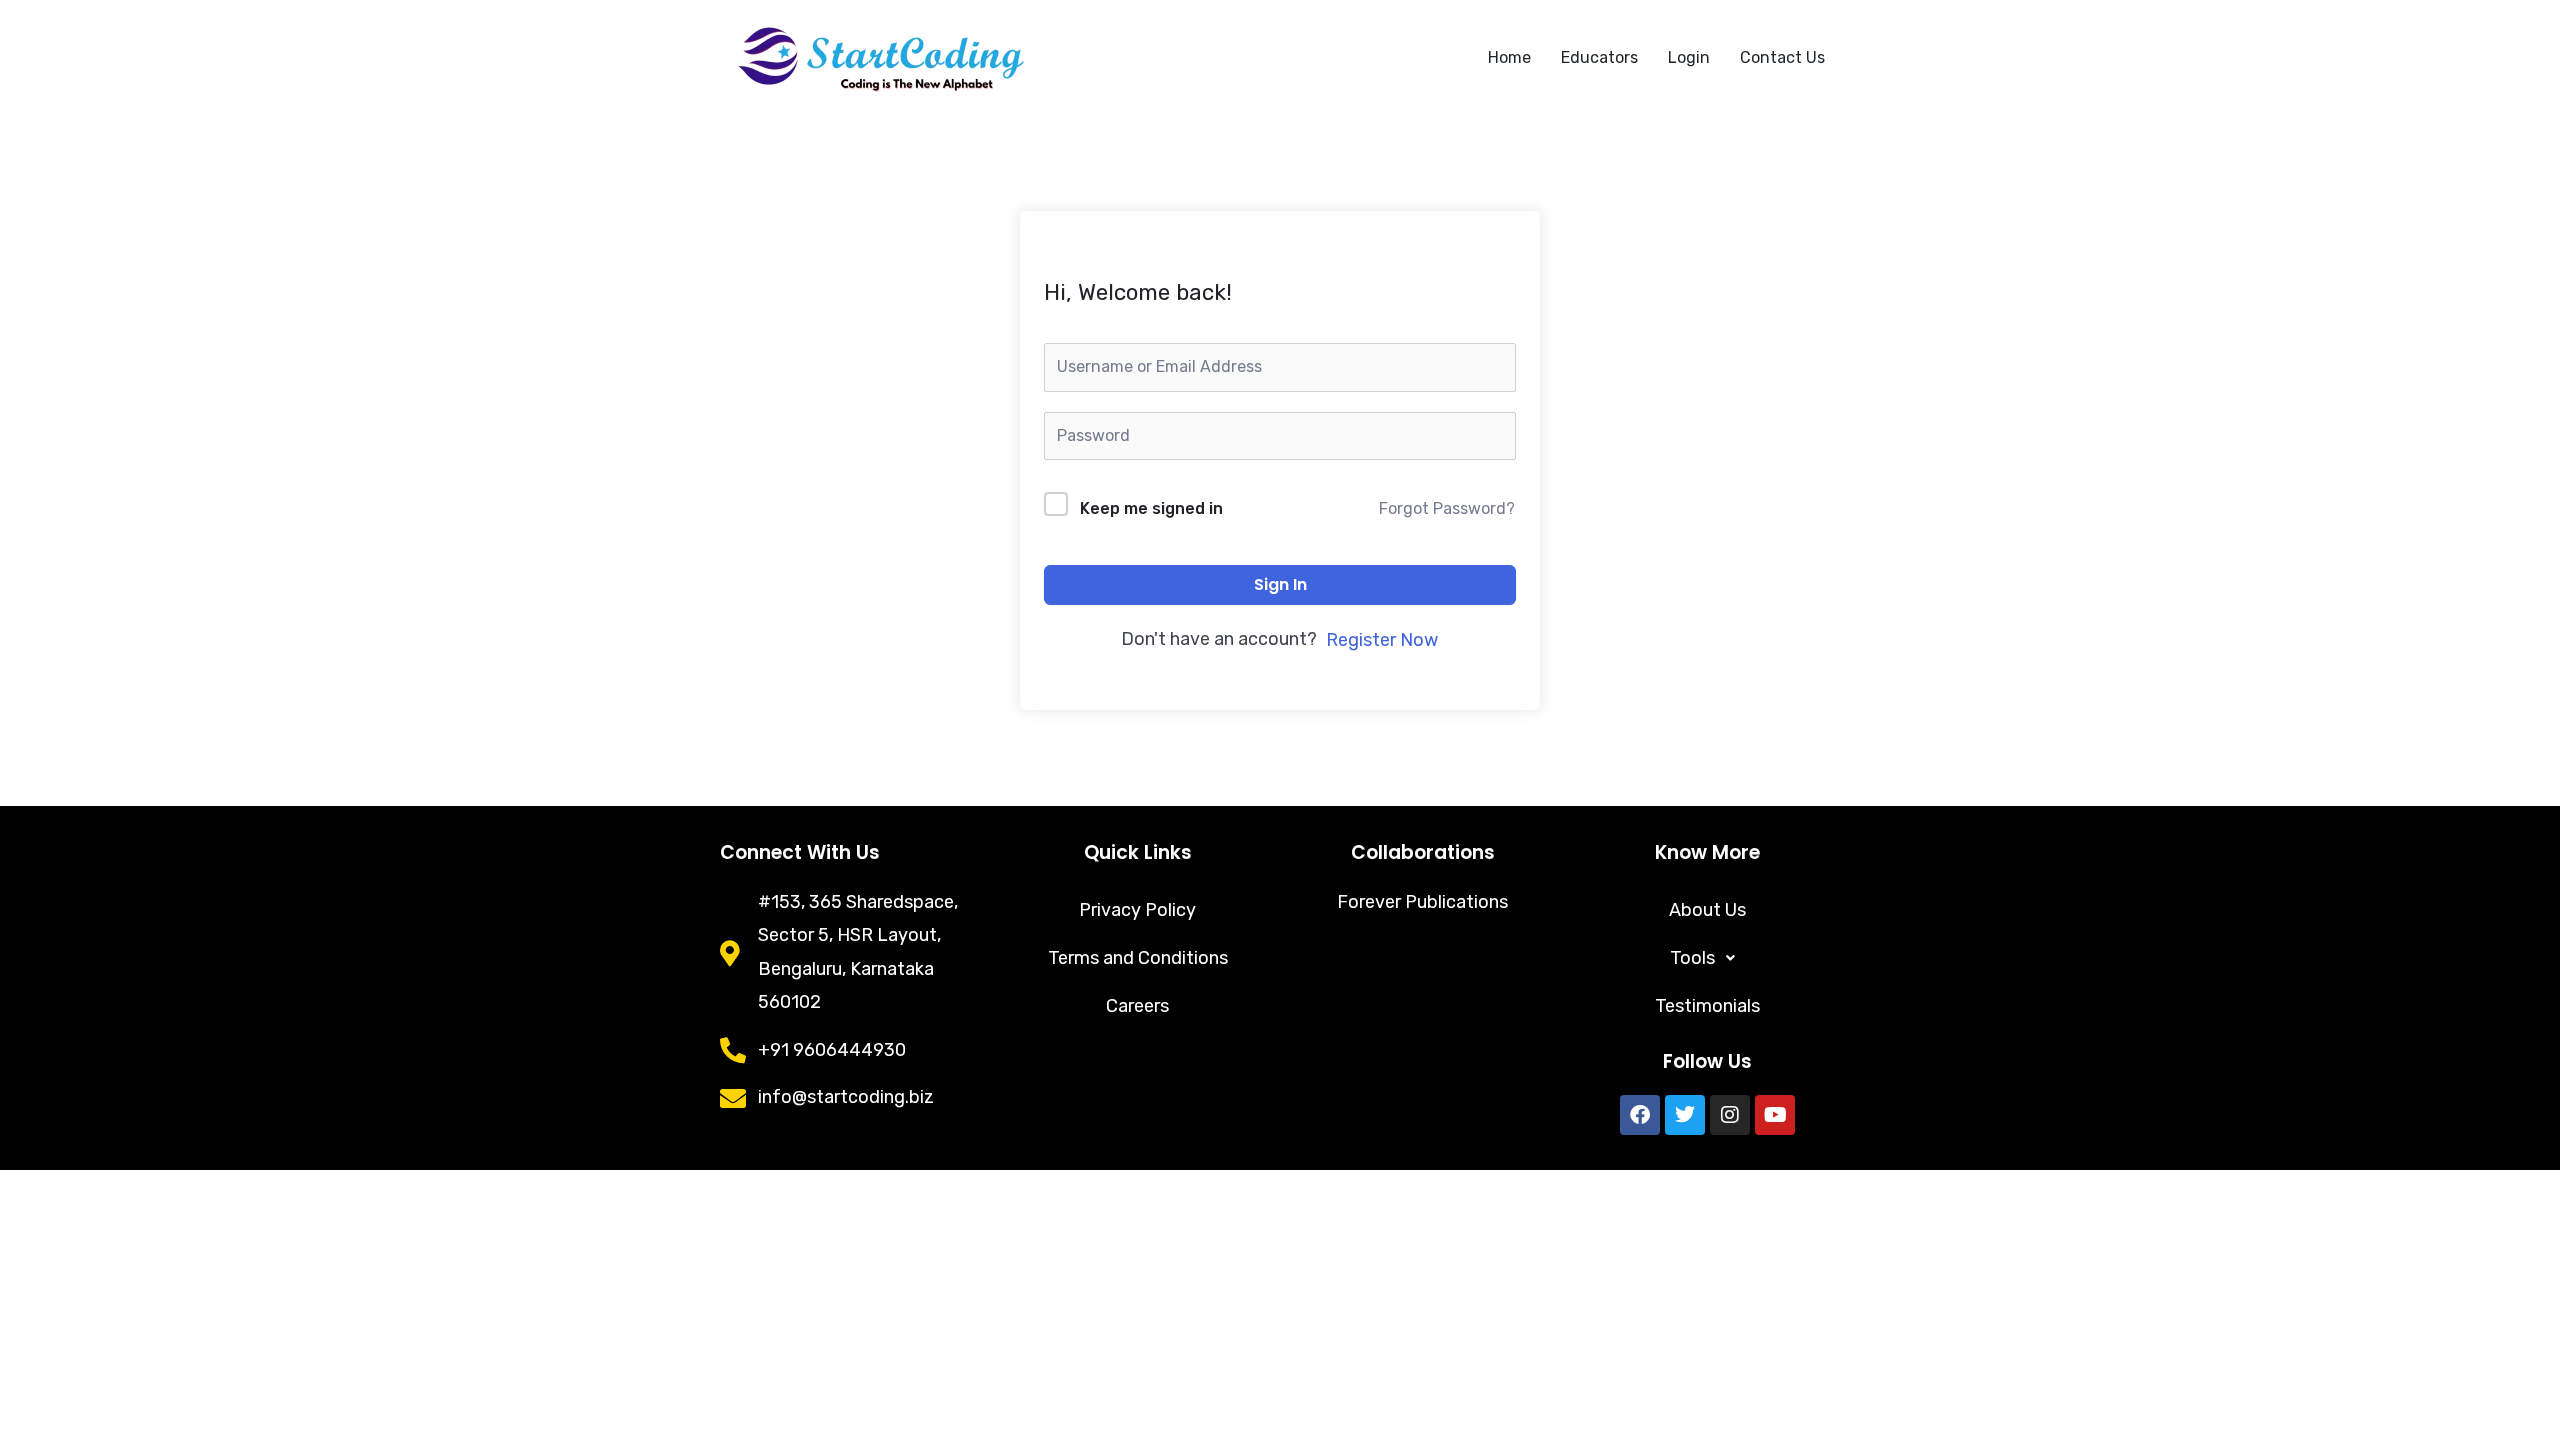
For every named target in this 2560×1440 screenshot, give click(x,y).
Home (1509, 57)
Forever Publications (1422, 902)
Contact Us (1782, 57)
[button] (1707, 958)
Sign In (1280, 584)
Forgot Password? (1447, 508)
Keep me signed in (1151, 508)
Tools (1692, 958)
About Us (1707, 910)
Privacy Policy (1137, 910)
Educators (1599, 57)
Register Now (1382, 640)
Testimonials (1707, 1006)
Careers (1137, 1006)
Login (1689, 57)
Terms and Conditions (1138, 958)
